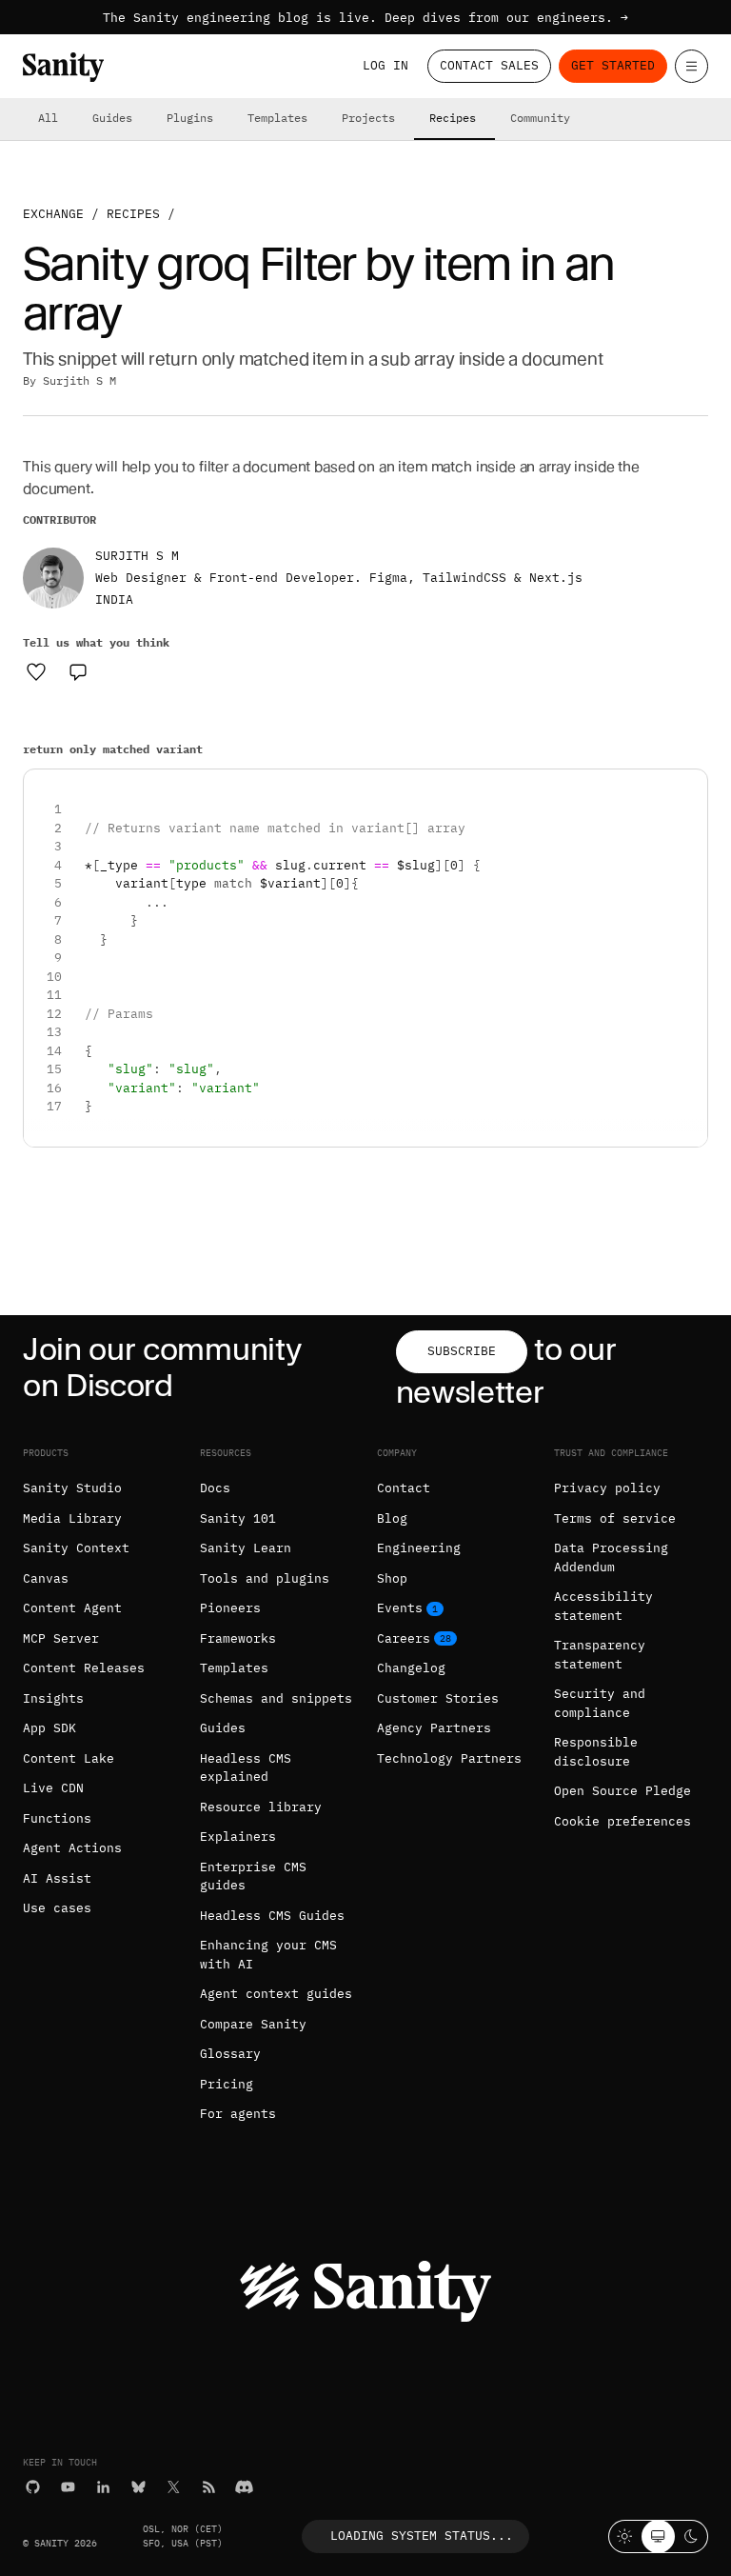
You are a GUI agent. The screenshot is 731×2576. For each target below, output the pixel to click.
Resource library (261, 1807)
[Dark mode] (691, 2536)
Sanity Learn (246, 1548)
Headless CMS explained (246, 1768)
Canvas (46, 1578)
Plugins (190, 118)
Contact (404, 1488)
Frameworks (238, 1638)
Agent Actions (72, 1848)
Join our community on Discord (162, 1367)
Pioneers (230, 1608)
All (48, 118)
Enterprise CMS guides (253, 1877)
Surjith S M (79, 380)
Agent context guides (276, 1994)
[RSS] (209, 2487)
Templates (277, 118)
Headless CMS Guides (272, 1916)
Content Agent (72, 1608)
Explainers (238, 1837)
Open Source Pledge (622, 1791)
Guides (112, 118)
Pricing (227, 2084)
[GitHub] (33, 2487)
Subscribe (462, 1351)
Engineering (419, 1548)
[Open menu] (691, 66)
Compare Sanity (253, 2024)
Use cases (57, 1908)
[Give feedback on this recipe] (78, 671)
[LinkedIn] (103, 2487)
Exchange (53, 214)
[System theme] (658, 2536)
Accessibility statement (603, 1606)
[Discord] (244, 2487)
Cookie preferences (622, 1821)
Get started (613, 65)
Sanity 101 (238, 1518)
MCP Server (61, 1638)
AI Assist (57, 1878)
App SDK (49, 1728)
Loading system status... (422, 2536)
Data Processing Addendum (611, 1558)
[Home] (63, 67)
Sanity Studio (72, 1488)
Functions (57, 1818)
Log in (385, 65)
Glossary (230, 2054)
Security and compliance (600, 1703)
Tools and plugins (265, 1578)
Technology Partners (449, 1758)
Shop (392, 1578)
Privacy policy (607, 1488)
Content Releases (84, 1668)
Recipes (453, 118)
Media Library (72, 1518)
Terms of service (615, 1518)
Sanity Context (76, 1548)
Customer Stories (438, 1698)
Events (400, 1608)
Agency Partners (434, 1728)
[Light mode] (625, 2536)
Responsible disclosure (596, 1752)
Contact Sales (489, 65)
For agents (238, 2114)
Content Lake (69, 1758)
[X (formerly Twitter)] (174, 2487)
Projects (368, 118)
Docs (215, 1488)
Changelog (411, 1668)
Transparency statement (600, 1655)
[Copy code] (686, 791)
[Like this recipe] (36, 671)
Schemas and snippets (276, 1698)
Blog (392, 1518)
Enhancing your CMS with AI (268, 1955)
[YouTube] (68, 2487)
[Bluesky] (138, 2487)
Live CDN (53, 1788)
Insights (53, 1698)
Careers (404, 1638)
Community (540, 118)
